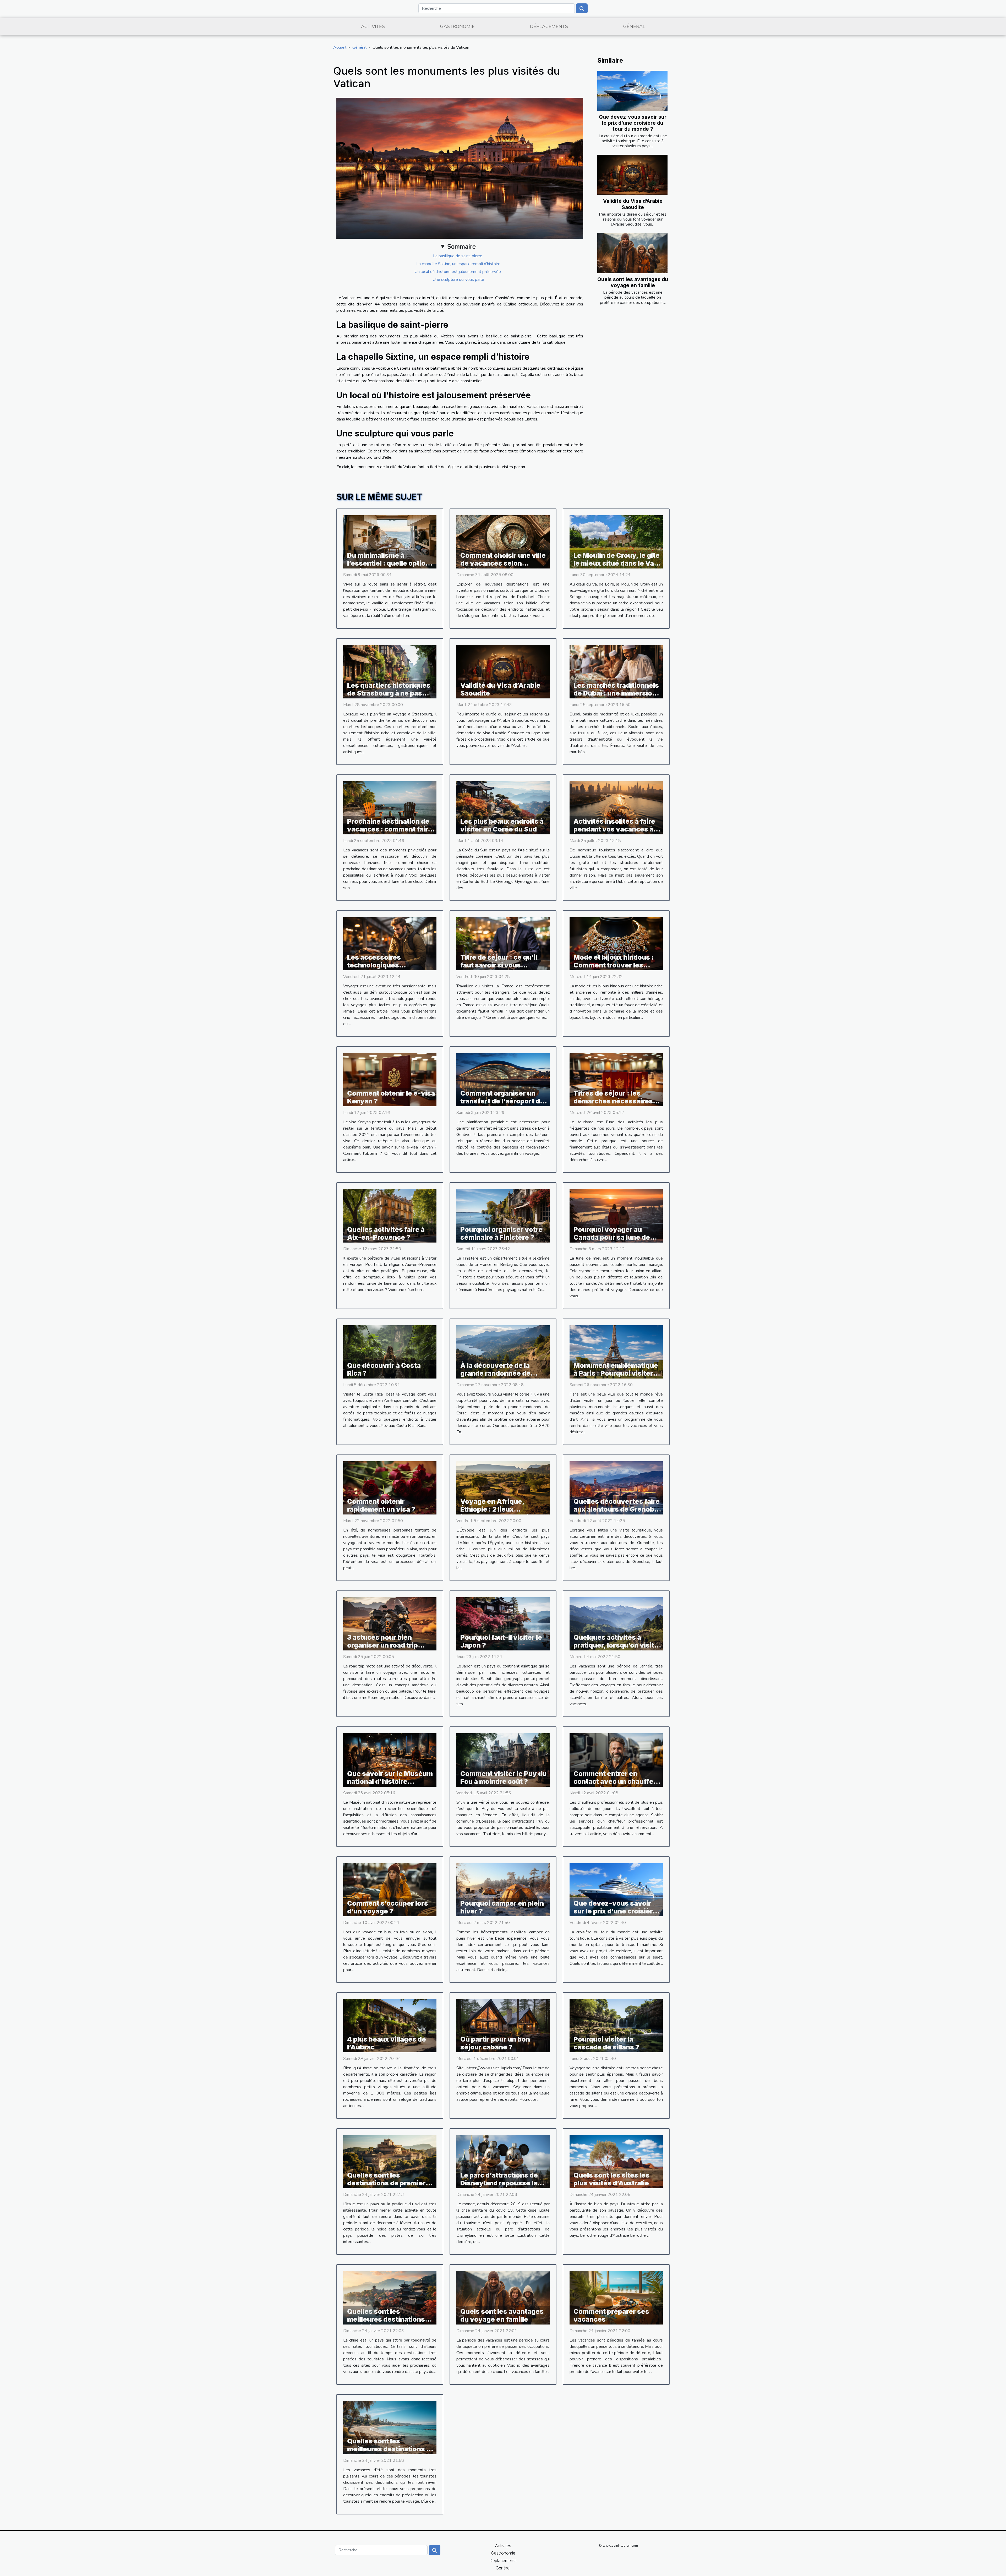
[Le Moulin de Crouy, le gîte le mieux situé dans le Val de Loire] (616, 542)
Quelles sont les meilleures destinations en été (391, 2449)
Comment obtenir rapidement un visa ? (381, 1505)
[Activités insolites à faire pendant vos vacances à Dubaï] (616, 807)
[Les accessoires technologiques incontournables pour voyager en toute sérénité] (390, 943)
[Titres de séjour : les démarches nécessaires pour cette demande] (616, 1080)
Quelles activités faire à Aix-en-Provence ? (386, 1233)
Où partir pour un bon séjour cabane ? (495, 2043)
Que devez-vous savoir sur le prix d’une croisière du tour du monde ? (633, 123)
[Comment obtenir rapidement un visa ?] (390, 1487)
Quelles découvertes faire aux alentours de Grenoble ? (617, 1509)
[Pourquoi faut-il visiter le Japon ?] (503, 1624)
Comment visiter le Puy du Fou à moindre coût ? (503, 1778)
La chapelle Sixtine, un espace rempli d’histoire (458, 264)
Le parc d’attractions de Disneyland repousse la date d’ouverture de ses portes (500, 2187)
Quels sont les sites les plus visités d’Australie (611, 2179)
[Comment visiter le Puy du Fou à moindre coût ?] (503, 1760)
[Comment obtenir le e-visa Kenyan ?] (390, 1080)
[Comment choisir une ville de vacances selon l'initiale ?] (503, 542)
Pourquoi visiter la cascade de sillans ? (606, 2043)
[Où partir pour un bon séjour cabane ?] (503, 2025)
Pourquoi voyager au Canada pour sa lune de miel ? (612, 1237)
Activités (373, 26)
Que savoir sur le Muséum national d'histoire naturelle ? (390, 1781)
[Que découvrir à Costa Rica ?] (390, 1352)
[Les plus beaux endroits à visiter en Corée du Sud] (503, 807)
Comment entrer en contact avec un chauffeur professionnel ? (617, 1781)
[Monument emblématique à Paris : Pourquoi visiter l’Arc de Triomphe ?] (616, 1352)
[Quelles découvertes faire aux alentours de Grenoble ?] (616, 1487)
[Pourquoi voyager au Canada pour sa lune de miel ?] (616, 1216)
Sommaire (461, 247)
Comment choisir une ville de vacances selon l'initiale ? (503, 563)
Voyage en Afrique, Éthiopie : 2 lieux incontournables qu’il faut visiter (503, 1513)
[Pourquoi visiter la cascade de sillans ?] (616, 2025)
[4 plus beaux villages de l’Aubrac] (390, 2025)
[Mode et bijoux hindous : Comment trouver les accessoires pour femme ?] (616, 943)
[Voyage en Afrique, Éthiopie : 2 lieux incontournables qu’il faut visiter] (503, 1487)
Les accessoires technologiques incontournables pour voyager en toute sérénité (390, 969)
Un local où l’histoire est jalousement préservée (458, 272)
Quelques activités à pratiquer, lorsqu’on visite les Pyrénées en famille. (616, 1645)
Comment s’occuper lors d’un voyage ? (388, 1907)
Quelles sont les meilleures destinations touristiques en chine (386, 2319)
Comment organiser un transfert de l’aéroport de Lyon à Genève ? (502, 1101)
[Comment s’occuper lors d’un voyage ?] (390, 1889)
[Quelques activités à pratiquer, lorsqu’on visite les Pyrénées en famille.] (616, 1624)
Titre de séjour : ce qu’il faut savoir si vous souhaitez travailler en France (499, 969)
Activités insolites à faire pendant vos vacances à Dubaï (614, 829)
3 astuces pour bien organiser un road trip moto (382, 1645)
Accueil (340, 47)
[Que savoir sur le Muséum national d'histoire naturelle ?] (390, 1760)
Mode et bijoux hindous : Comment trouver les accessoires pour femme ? (617, 965)
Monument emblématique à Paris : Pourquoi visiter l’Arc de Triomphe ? (616, 1373)
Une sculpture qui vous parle (458, 280)
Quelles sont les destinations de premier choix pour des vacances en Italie (388, 2187)
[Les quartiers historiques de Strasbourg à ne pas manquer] (390, 671)
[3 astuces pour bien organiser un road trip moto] (390, 1624)
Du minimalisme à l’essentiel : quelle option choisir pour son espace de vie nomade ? (388, 567)
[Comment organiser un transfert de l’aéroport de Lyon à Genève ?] (503, 1080)
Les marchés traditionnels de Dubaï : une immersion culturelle (616, 693)
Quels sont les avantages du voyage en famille (633, 282)
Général (634, 26)
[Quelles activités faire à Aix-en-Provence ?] (390, 1216)
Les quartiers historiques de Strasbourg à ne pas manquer (389, 693)
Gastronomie (457, 26)
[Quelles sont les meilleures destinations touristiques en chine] (390, 2298)
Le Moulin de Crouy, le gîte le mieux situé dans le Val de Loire (617, 563)
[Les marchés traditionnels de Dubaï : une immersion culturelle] (616, 671)
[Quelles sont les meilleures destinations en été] (390, 2427)
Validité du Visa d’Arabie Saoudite (633, 204)
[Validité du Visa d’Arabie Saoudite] (632, 175)
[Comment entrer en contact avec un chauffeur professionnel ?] (616, 1760)
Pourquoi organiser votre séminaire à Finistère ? (501, 1233)
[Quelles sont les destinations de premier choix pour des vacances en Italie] (390, 2162)
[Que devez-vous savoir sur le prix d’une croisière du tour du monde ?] (632, 91)
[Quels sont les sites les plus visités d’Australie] (616, 2162)
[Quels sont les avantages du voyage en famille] (632, 253)
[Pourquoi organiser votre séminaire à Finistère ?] (503, 1216)
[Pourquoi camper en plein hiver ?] (503, 1889)
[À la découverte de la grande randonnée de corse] (503, 1352)
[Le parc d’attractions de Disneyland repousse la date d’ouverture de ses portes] (503, 2162)
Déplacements (549, 26)
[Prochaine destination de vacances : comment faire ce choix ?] (390, 807)
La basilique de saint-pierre (458, 256)
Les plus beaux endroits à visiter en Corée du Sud (502, 825)
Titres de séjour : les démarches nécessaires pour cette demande (613, 1101)
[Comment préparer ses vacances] (616, 2298)
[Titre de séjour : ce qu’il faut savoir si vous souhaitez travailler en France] (503, 943)
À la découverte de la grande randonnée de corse (495, 1373)
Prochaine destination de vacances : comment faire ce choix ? (390, 829)
